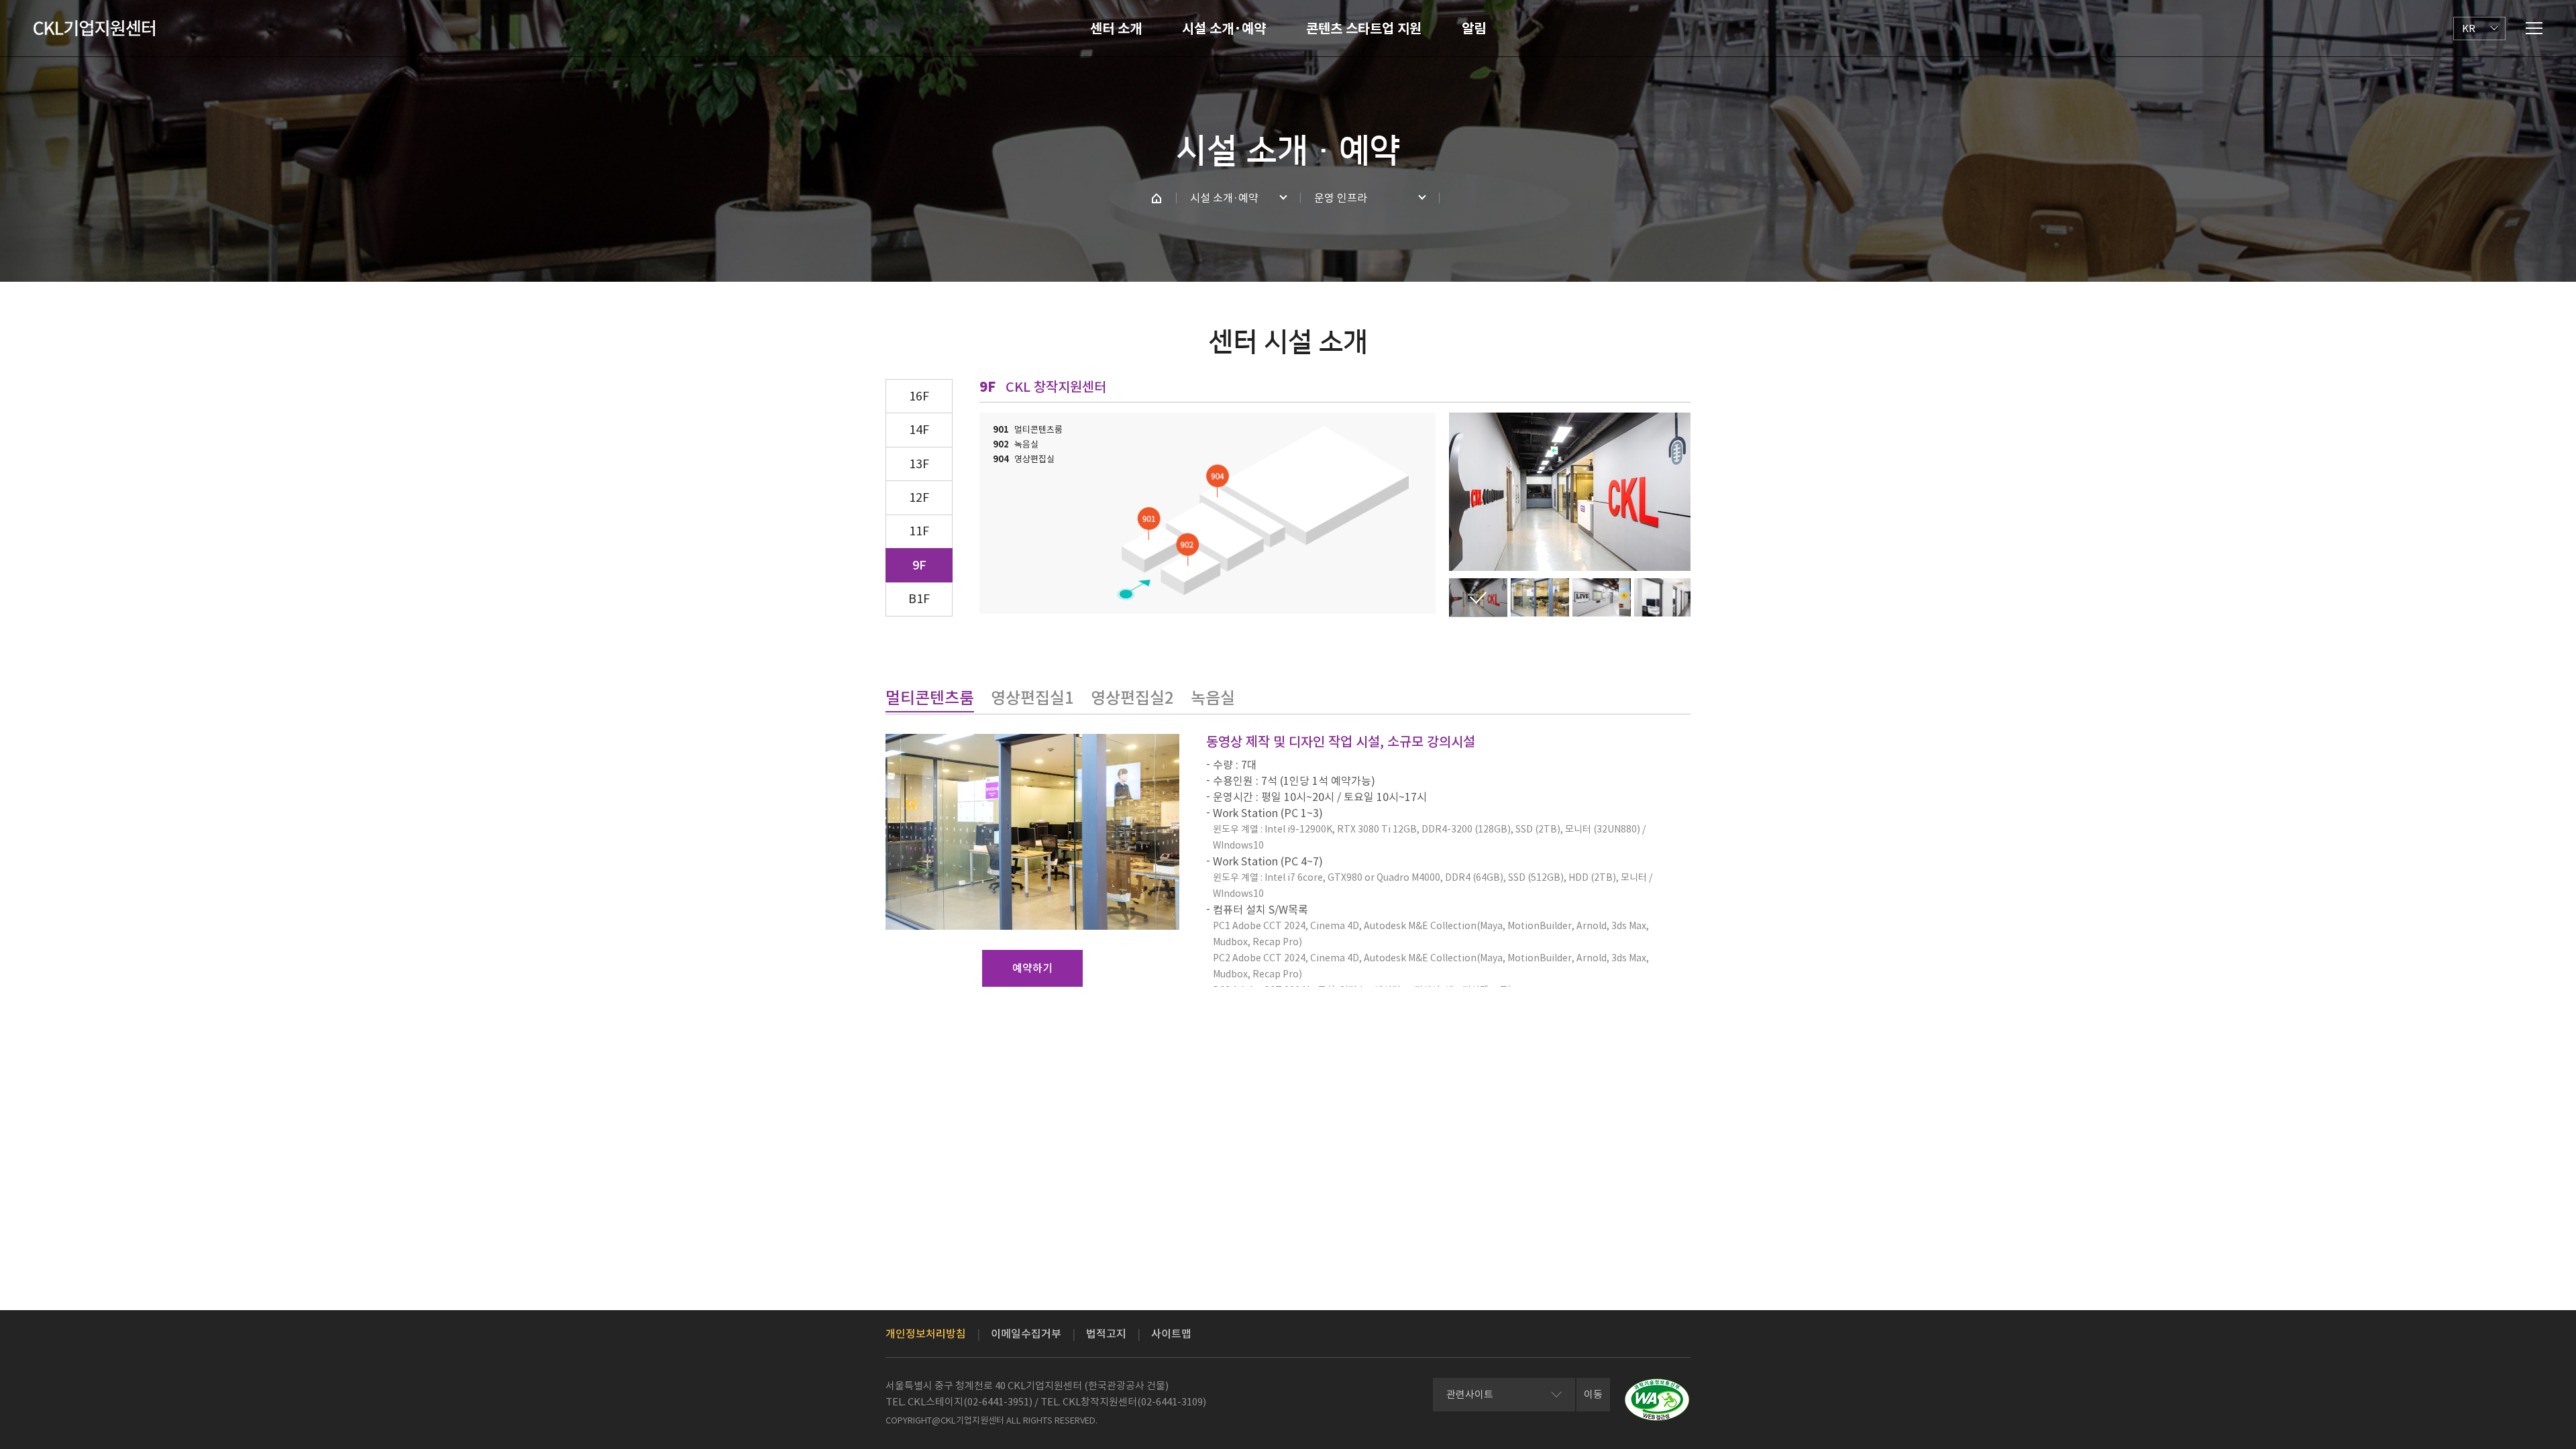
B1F (919, 599)
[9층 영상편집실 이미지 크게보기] (1663, 597)
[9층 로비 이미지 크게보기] (1602, 597)
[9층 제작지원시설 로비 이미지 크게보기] (1478, 597)
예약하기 (1032, 968)
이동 (1593, 1394)
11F (919, 531)
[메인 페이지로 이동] (1157, 198)
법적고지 (1106, 1334)
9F (919, 565)
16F (919, 396)
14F (919, 430)
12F (919, 497)
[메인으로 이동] (94, 28)
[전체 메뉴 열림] (2534, 28)
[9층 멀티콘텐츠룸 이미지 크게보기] (1540, 597)
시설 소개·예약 (1224, 29)
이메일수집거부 (1026, 1334)
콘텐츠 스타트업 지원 (1364, 29)
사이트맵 (1171, 1334)
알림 (1474, 29)
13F (919, 464)
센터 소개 (1116, 29)
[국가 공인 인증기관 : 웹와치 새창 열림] (1657, 1400)
